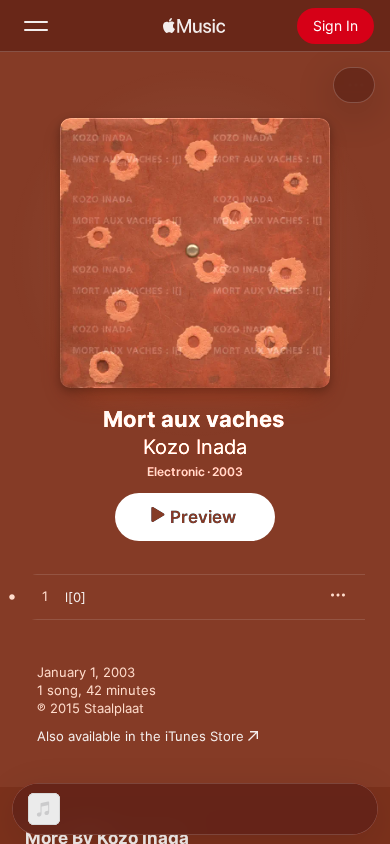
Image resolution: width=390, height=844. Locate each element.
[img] (194, 26)
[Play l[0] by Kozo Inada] (45, 597)
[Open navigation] (36, 26)
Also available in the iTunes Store (140, 736)
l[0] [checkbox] (75, 597)
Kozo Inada (195, 447)
